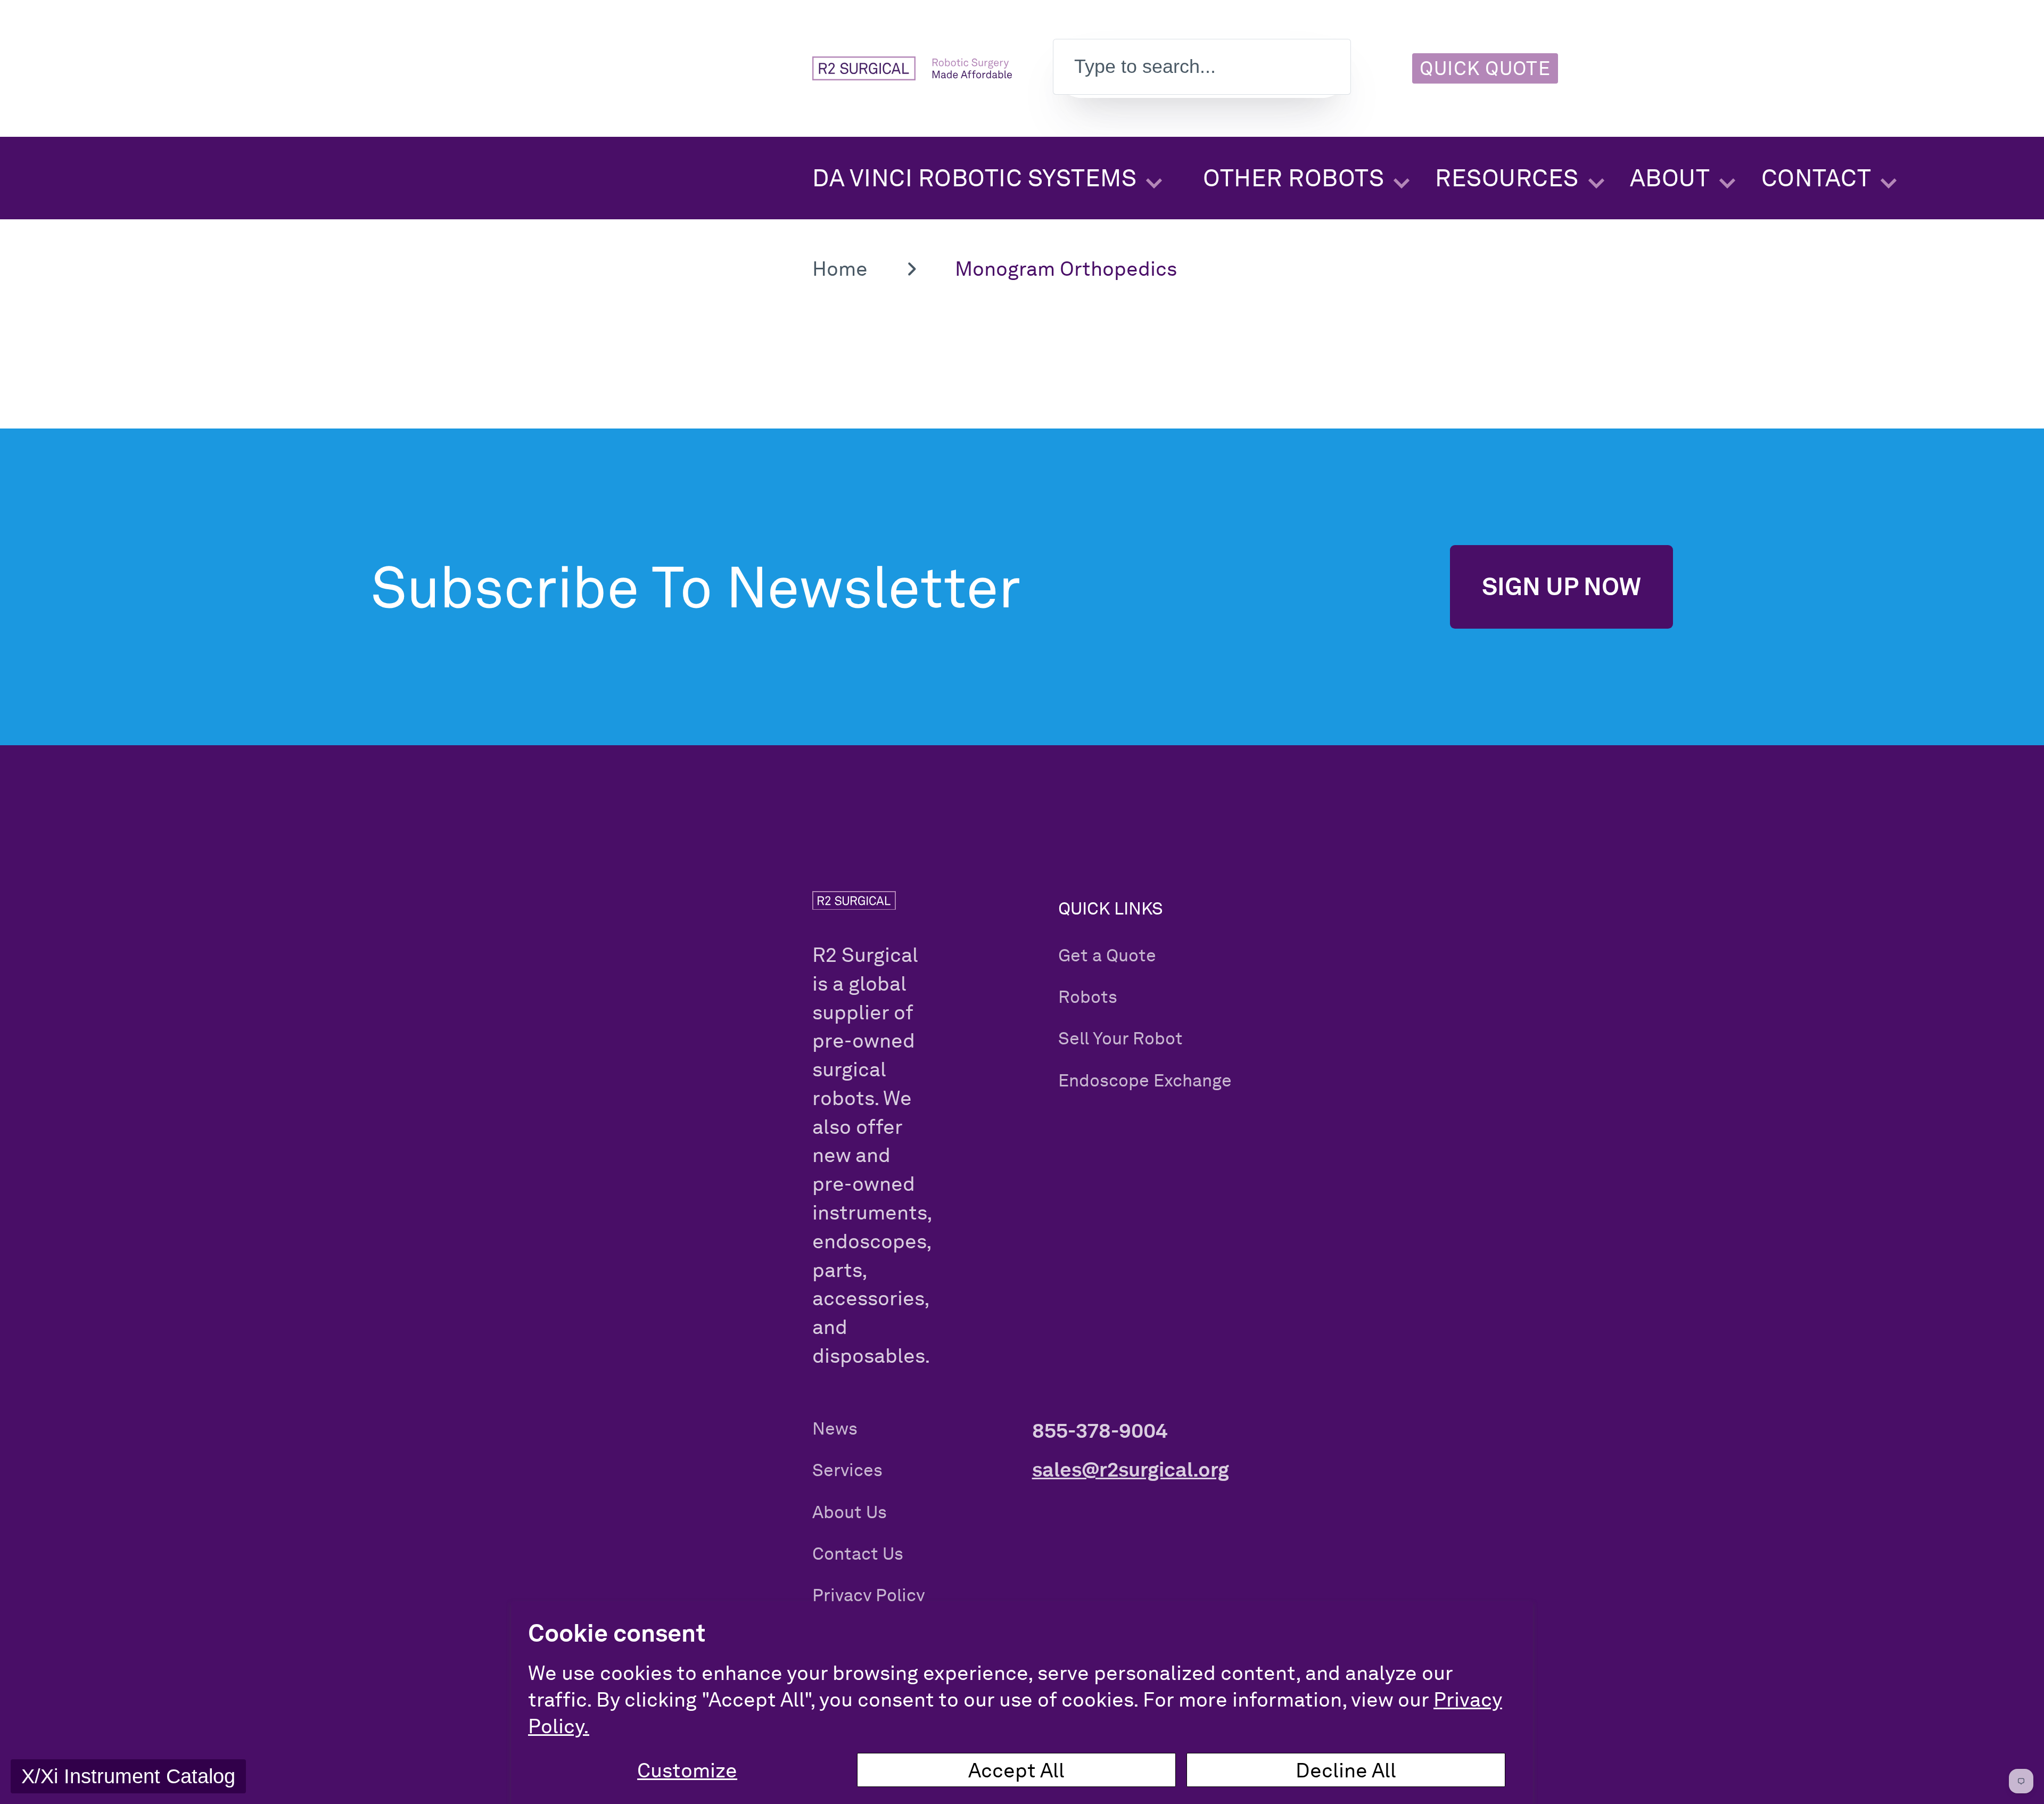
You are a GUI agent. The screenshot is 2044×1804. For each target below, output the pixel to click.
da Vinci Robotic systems (974, 178)
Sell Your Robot (1120, 1038)
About (1670, 178)
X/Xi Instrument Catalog (128, 1776)
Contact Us (858, 1554)
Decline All (1346, 1770)
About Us (850, 1512)
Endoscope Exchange (1145, 1080)
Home (840, 268)
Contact (1816, 178)
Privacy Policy (869, 1595)
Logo (912, 68)
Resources (1507, 178)
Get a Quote (1107, 955)
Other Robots (1293, 178)
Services (847, 1470)
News (835, 1428)
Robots (1088, 997)
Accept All (1016, 1770)
